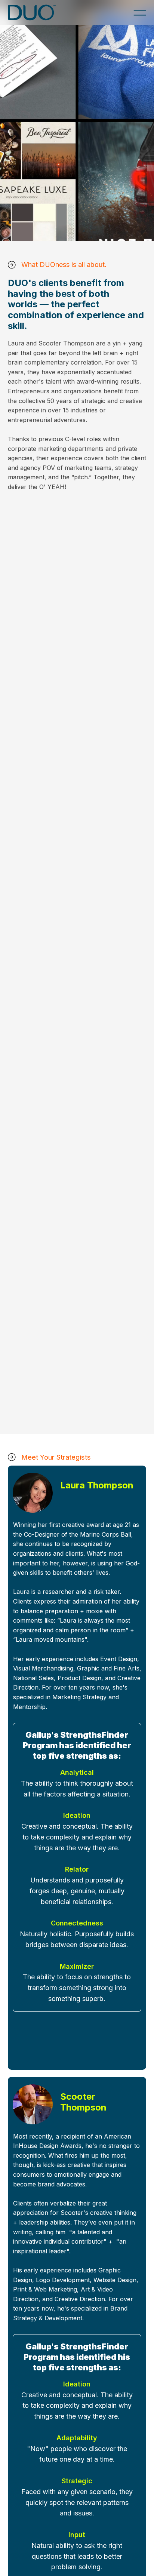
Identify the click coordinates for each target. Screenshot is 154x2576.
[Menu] (140, 13)
